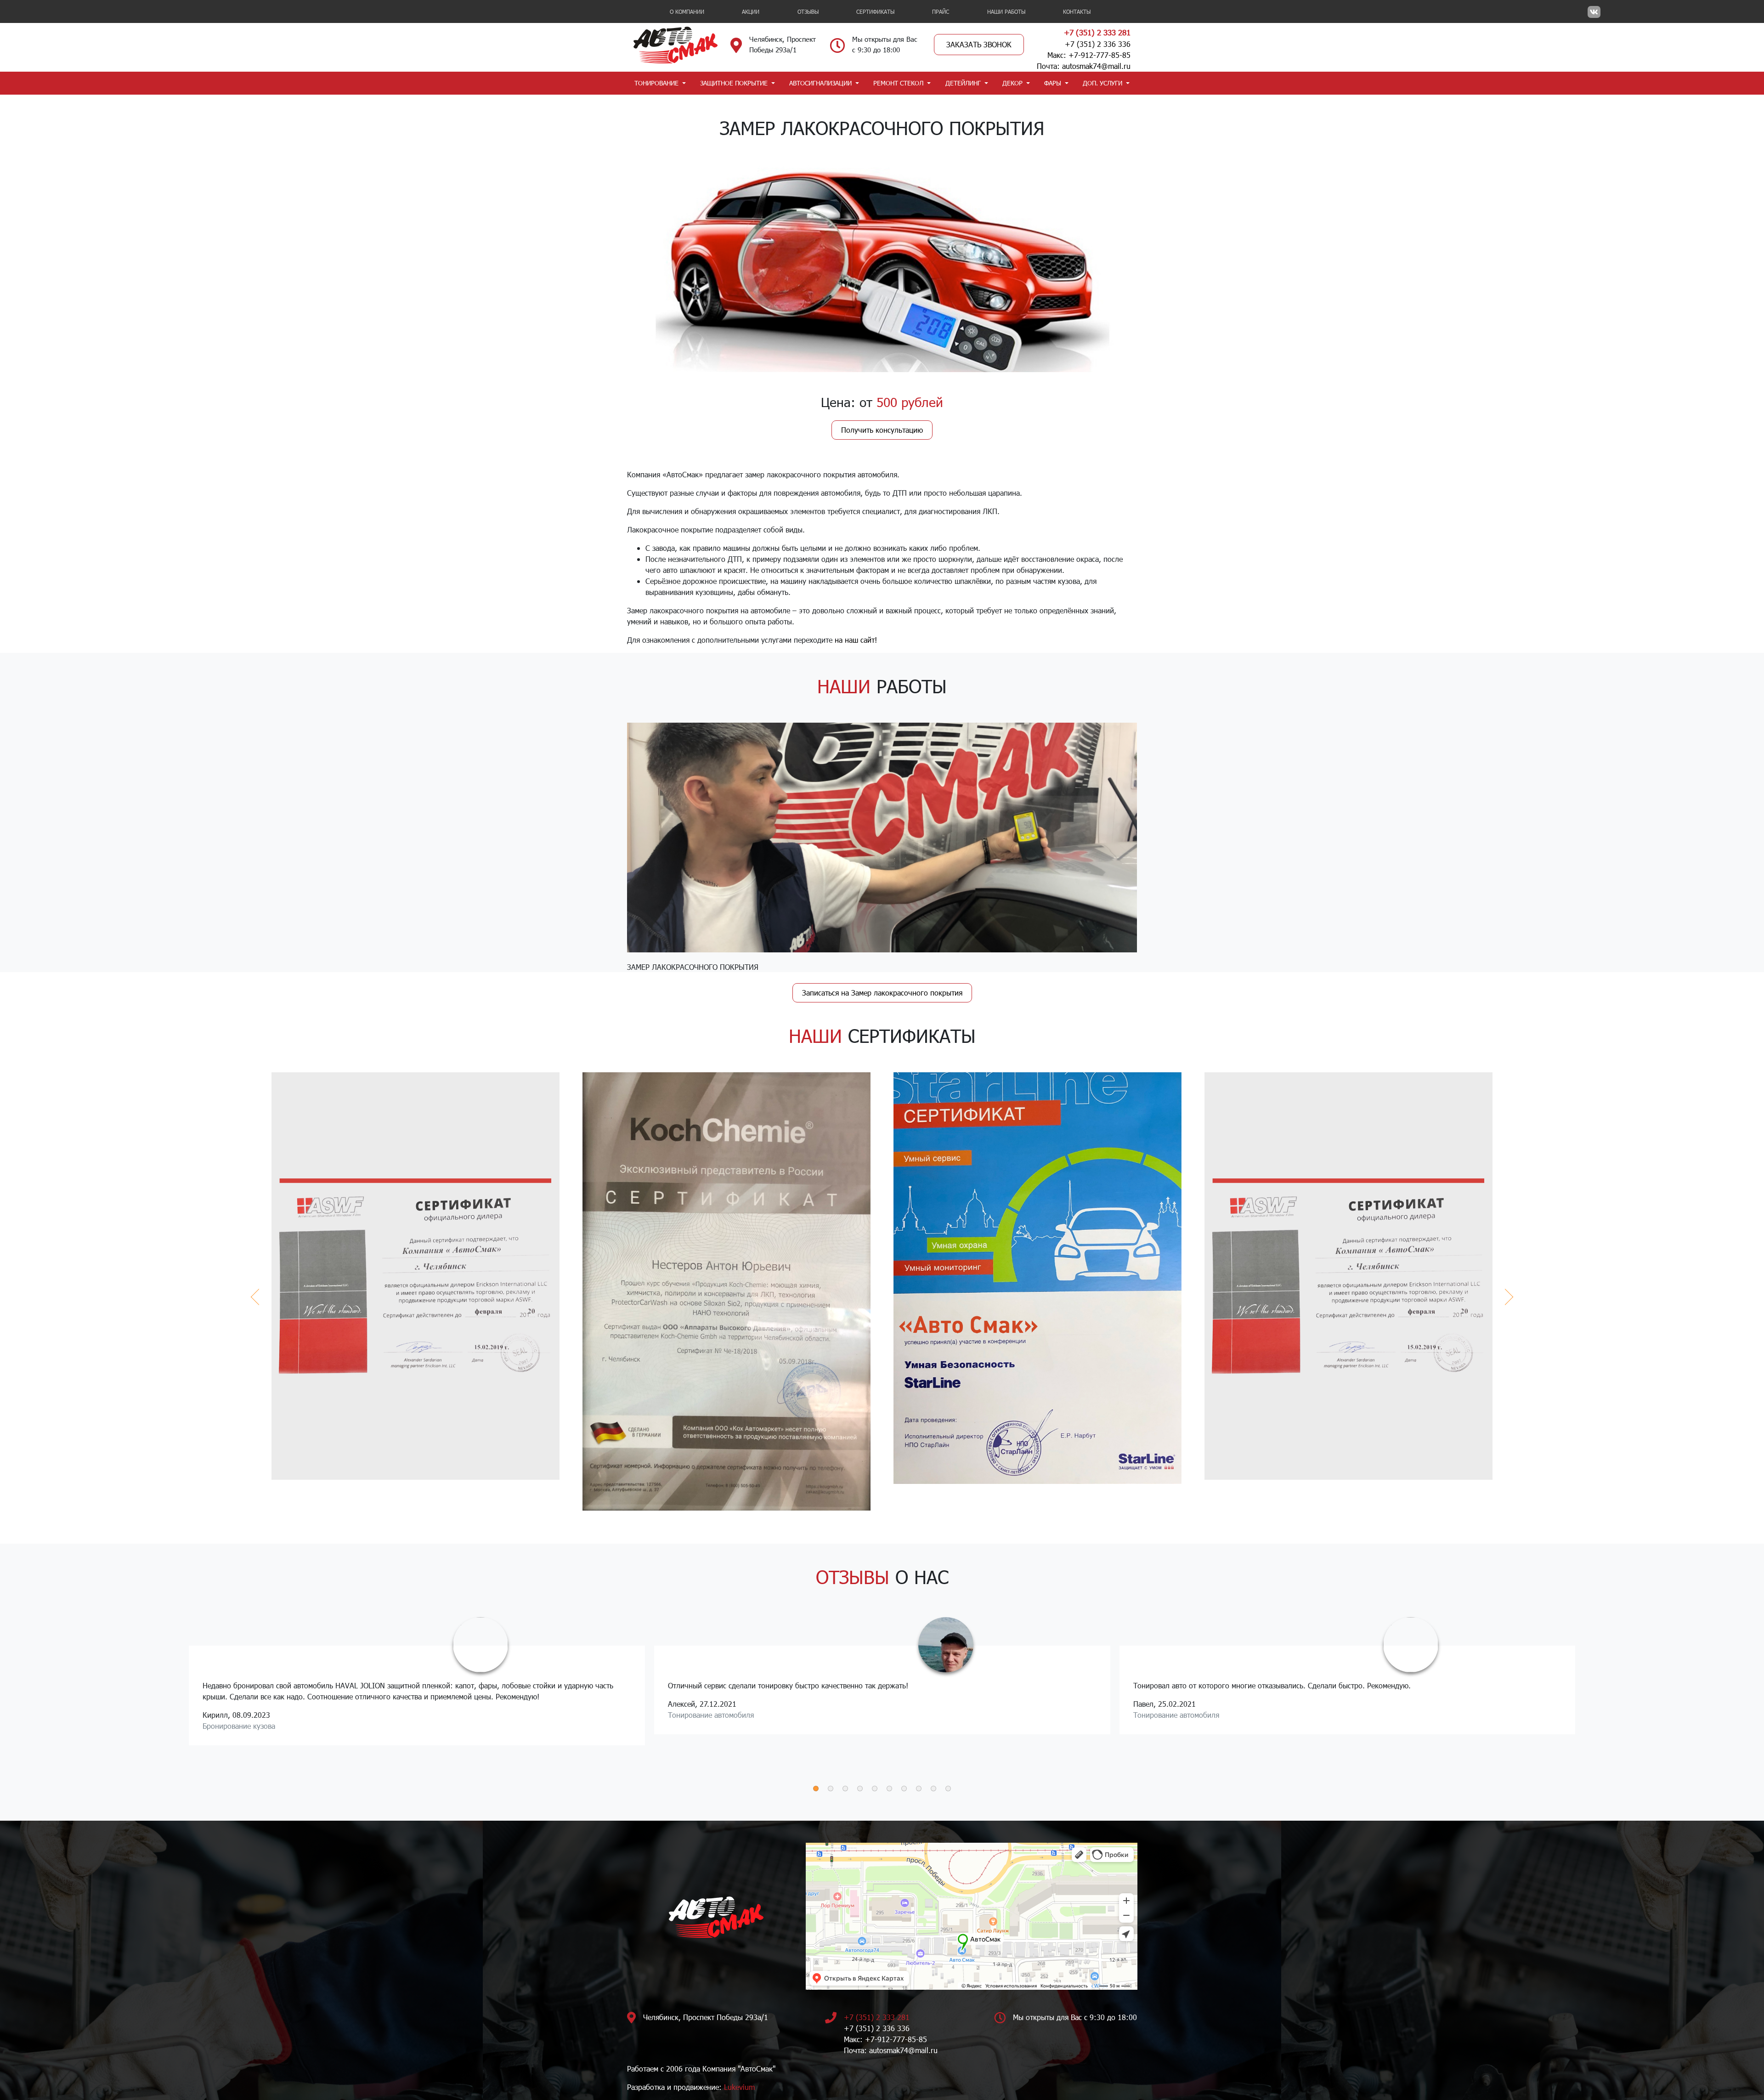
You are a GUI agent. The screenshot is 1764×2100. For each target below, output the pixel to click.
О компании (687, 11)
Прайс (941, 11)
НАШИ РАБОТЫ (1006, 11)
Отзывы (808, 11)
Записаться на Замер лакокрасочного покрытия (882, 993)
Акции (751, 11)
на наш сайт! (856, 640)
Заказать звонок (979, 44)
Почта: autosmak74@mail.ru (1084, 66)
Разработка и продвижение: (691, 2087)
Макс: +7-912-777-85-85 (1089, 55)
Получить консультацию (882, 430)
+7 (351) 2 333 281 (1097, 32)
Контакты (1077, 11)
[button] (816, 1789)
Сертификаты (875, 11)
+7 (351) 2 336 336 (1098, 44)
